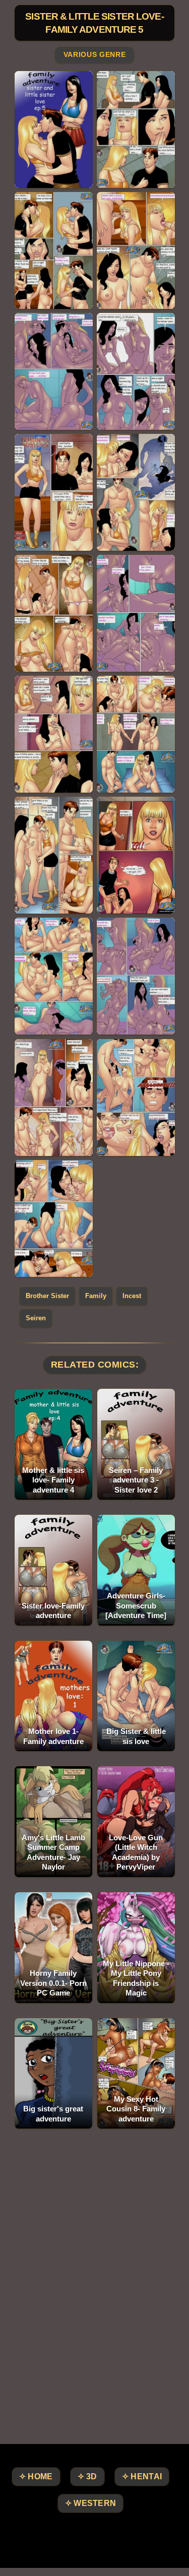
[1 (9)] (54, 613)
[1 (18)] (136, 1098)
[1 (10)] (136, 613)
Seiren (36, 1318)
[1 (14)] (136, 855)
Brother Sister (47, 1296)
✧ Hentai (142, 2476)
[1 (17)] (54, 1098)
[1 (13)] (54, 855)
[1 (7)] (54, 492)
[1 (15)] (54, 976)
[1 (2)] (136, 130)
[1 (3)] (54, 250)
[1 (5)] (54, 371)
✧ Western (91, 2503)
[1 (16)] (136, 976)
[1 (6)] (136, 371)
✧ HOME (36, 2476)
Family (96, 1296)
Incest (132, 1296)
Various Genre (95, 55)
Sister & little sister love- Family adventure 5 (94, 23)
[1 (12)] (136, 734)
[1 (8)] (136, 492)
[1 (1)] (54, 130)
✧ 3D (87, 2476)
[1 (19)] (54, 1218)
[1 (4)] (136, 250)
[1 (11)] (54, 734)
